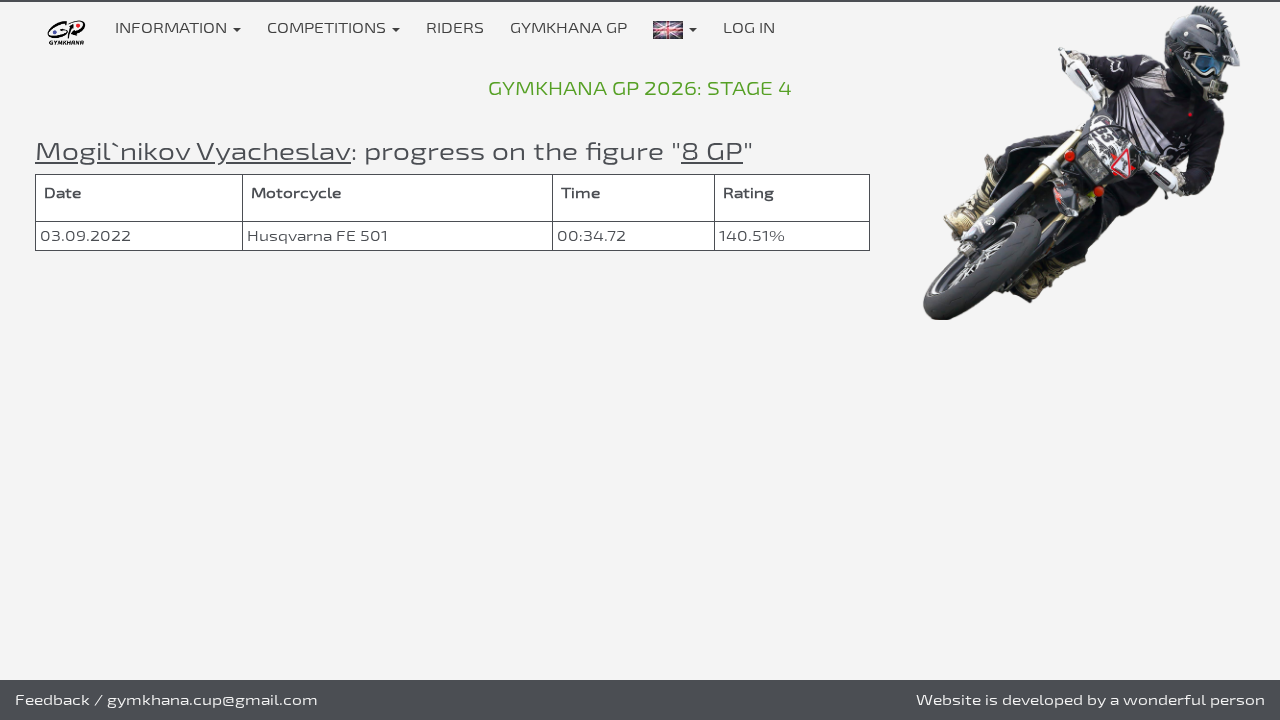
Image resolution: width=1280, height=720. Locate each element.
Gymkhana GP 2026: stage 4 (640, 88)
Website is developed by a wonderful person (1090, 699)
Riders (455, 27)
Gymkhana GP (568, 27)
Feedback (52, 699)
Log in (749, 27)
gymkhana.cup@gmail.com (212, 699)
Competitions (328, 27)
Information (173, 27)
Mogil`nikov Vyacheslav (193, 150)
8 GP (712, 150)
